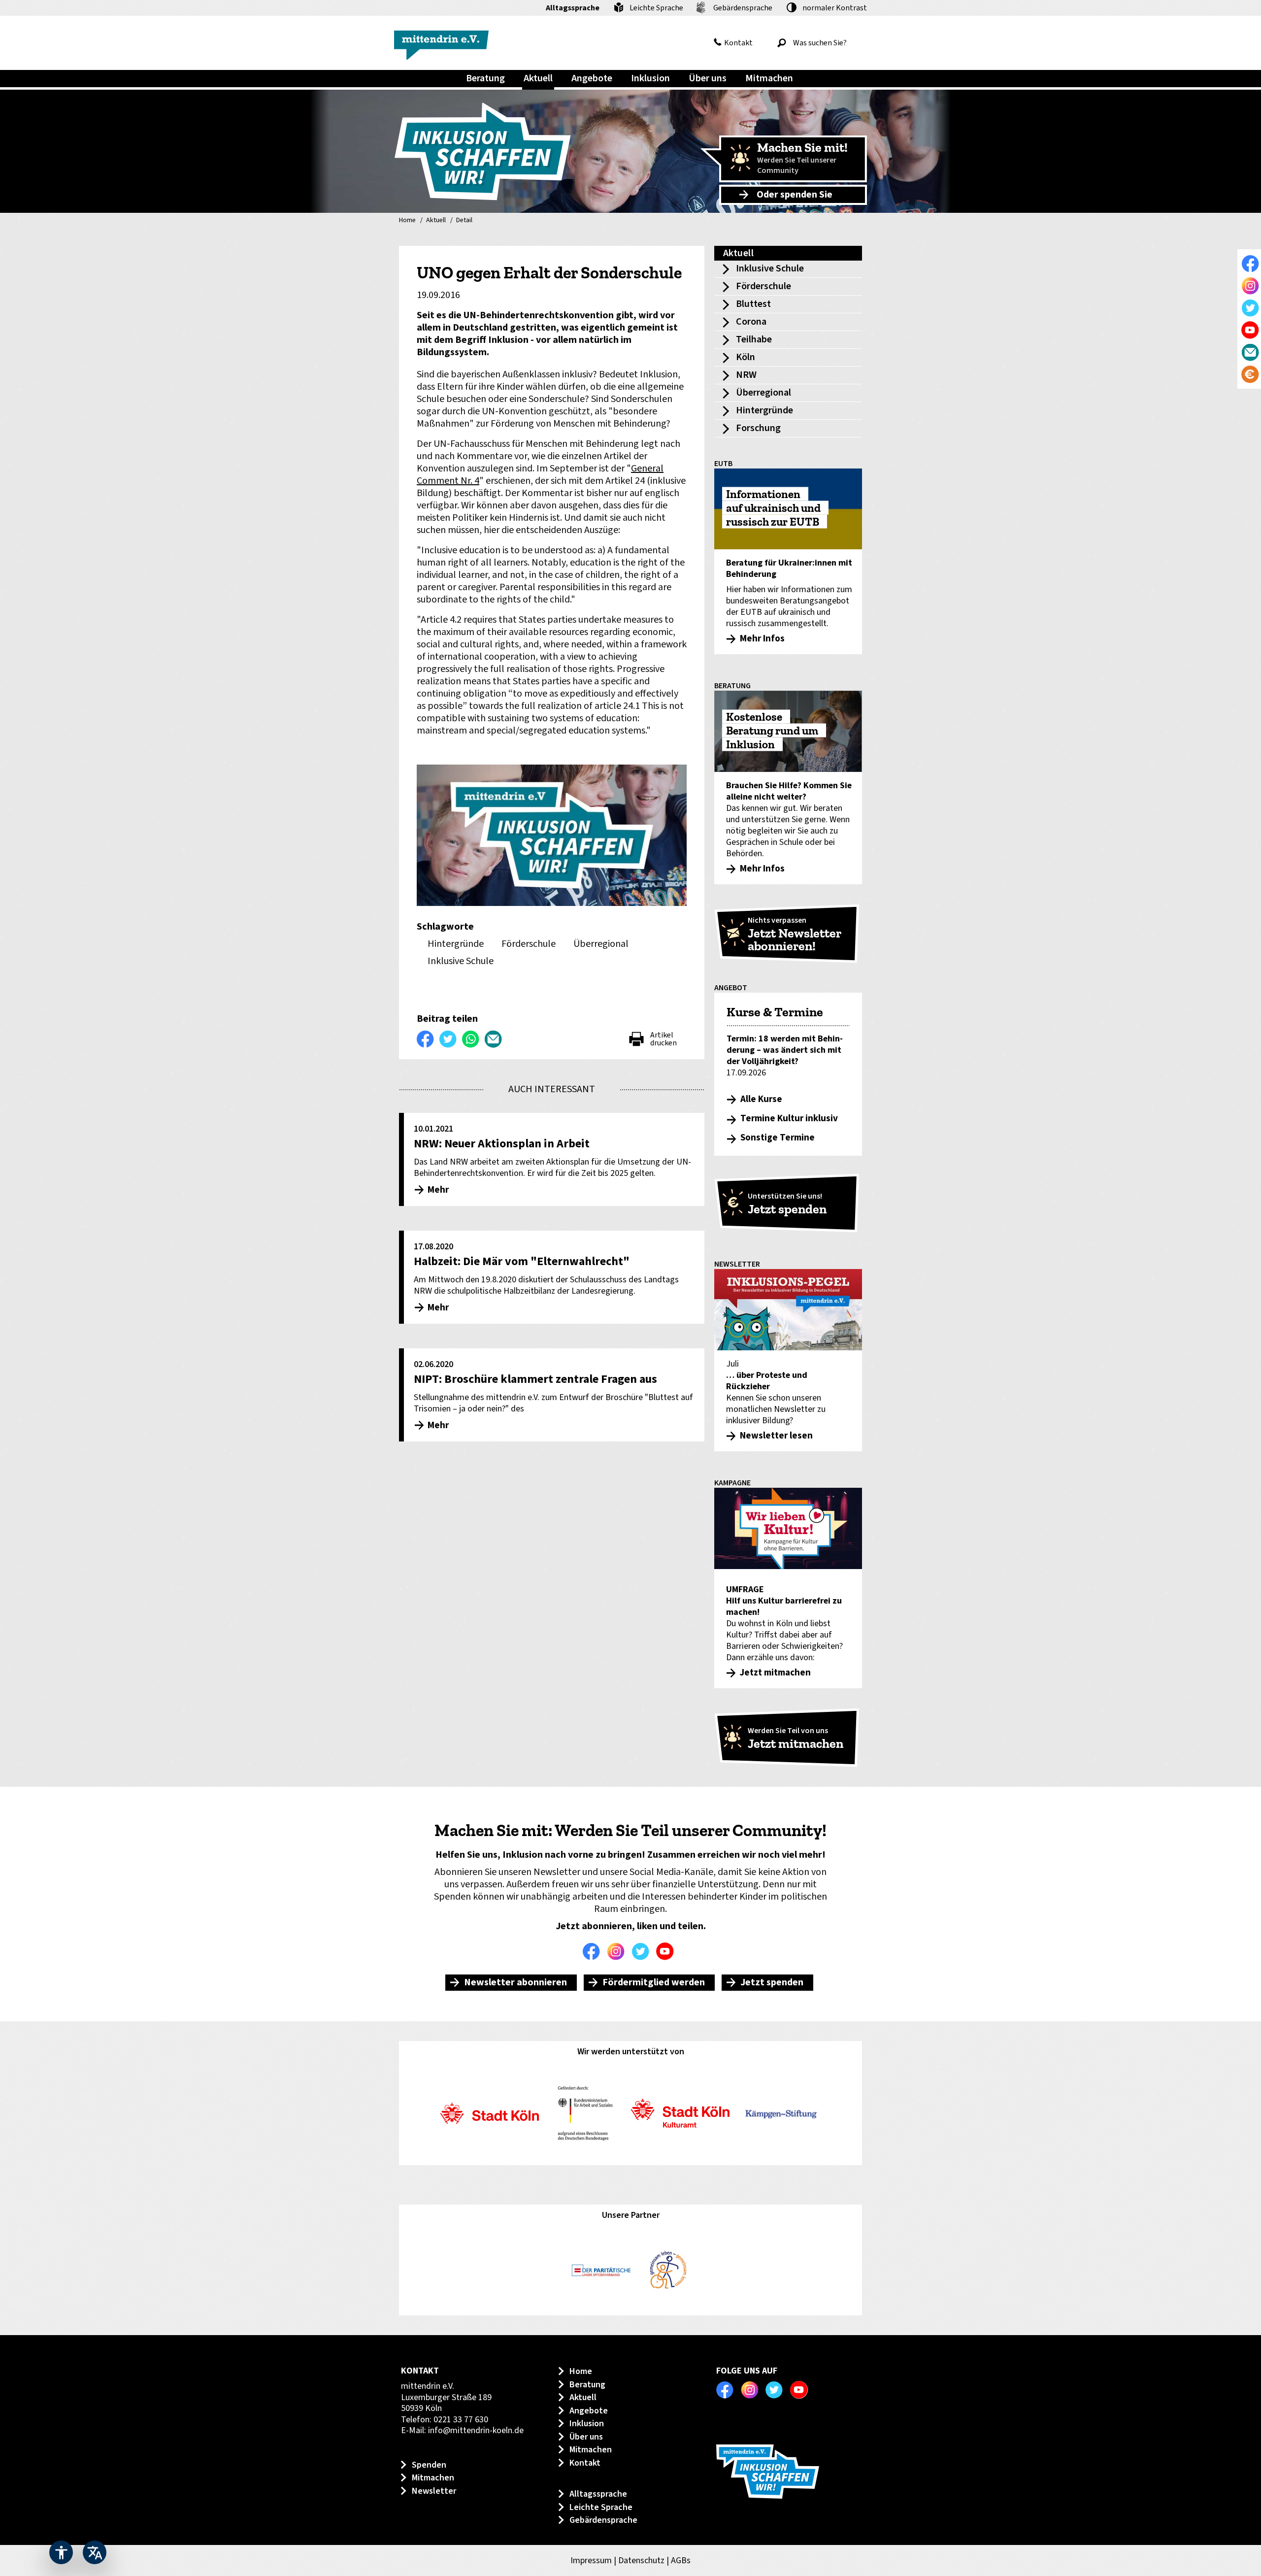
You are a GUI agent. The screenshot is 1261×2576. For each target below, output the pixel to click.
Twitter (643, 1951)
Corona (751, 322)
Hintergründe (764, 410)
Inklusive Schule (770, 268)
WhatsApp (471, 1039)
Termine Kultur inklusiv (789, 1119)
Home (407, 221)
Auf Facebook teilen (426, 1039)
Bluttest (753, 304)
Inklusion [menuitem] (650, 78)
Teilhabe (754, 339)
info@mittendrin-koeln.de (476, 2430)
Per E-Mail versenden (494, 1039)
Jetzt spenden (772, 1982)
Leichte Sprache (656, 8)
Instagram (618, 1951)
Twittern (448, 1039)
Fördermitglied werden (654, 1982)
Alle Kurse (761, 1099)
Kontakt (738, 43)
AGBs (681, 2560)
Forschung (758, 428)
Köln (746, 357)
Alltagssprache (573, 8)
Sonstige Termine (778, 1138)
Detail (464, 221)
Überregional (763, 393)
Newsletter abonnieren (515, 1982)
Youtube (667, 1951)
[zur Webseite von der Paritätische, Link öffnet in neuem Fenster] (601, 2271)
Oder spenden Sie (795, 195)
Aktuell (436, 221)
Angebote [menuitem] (592, 78)
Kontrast (835, 8)
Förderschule (763, 286)
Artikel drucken (664, 1039)
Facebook (594, 1951)
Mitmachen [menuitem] (769, 78)
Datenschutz (641, 2560)
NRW (746, 375)
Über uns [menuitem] (708, 78)
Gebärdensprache (743, 8)
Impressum (591, 2560)
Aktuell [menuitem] (538, 78)
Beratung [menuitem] (485, 78)
